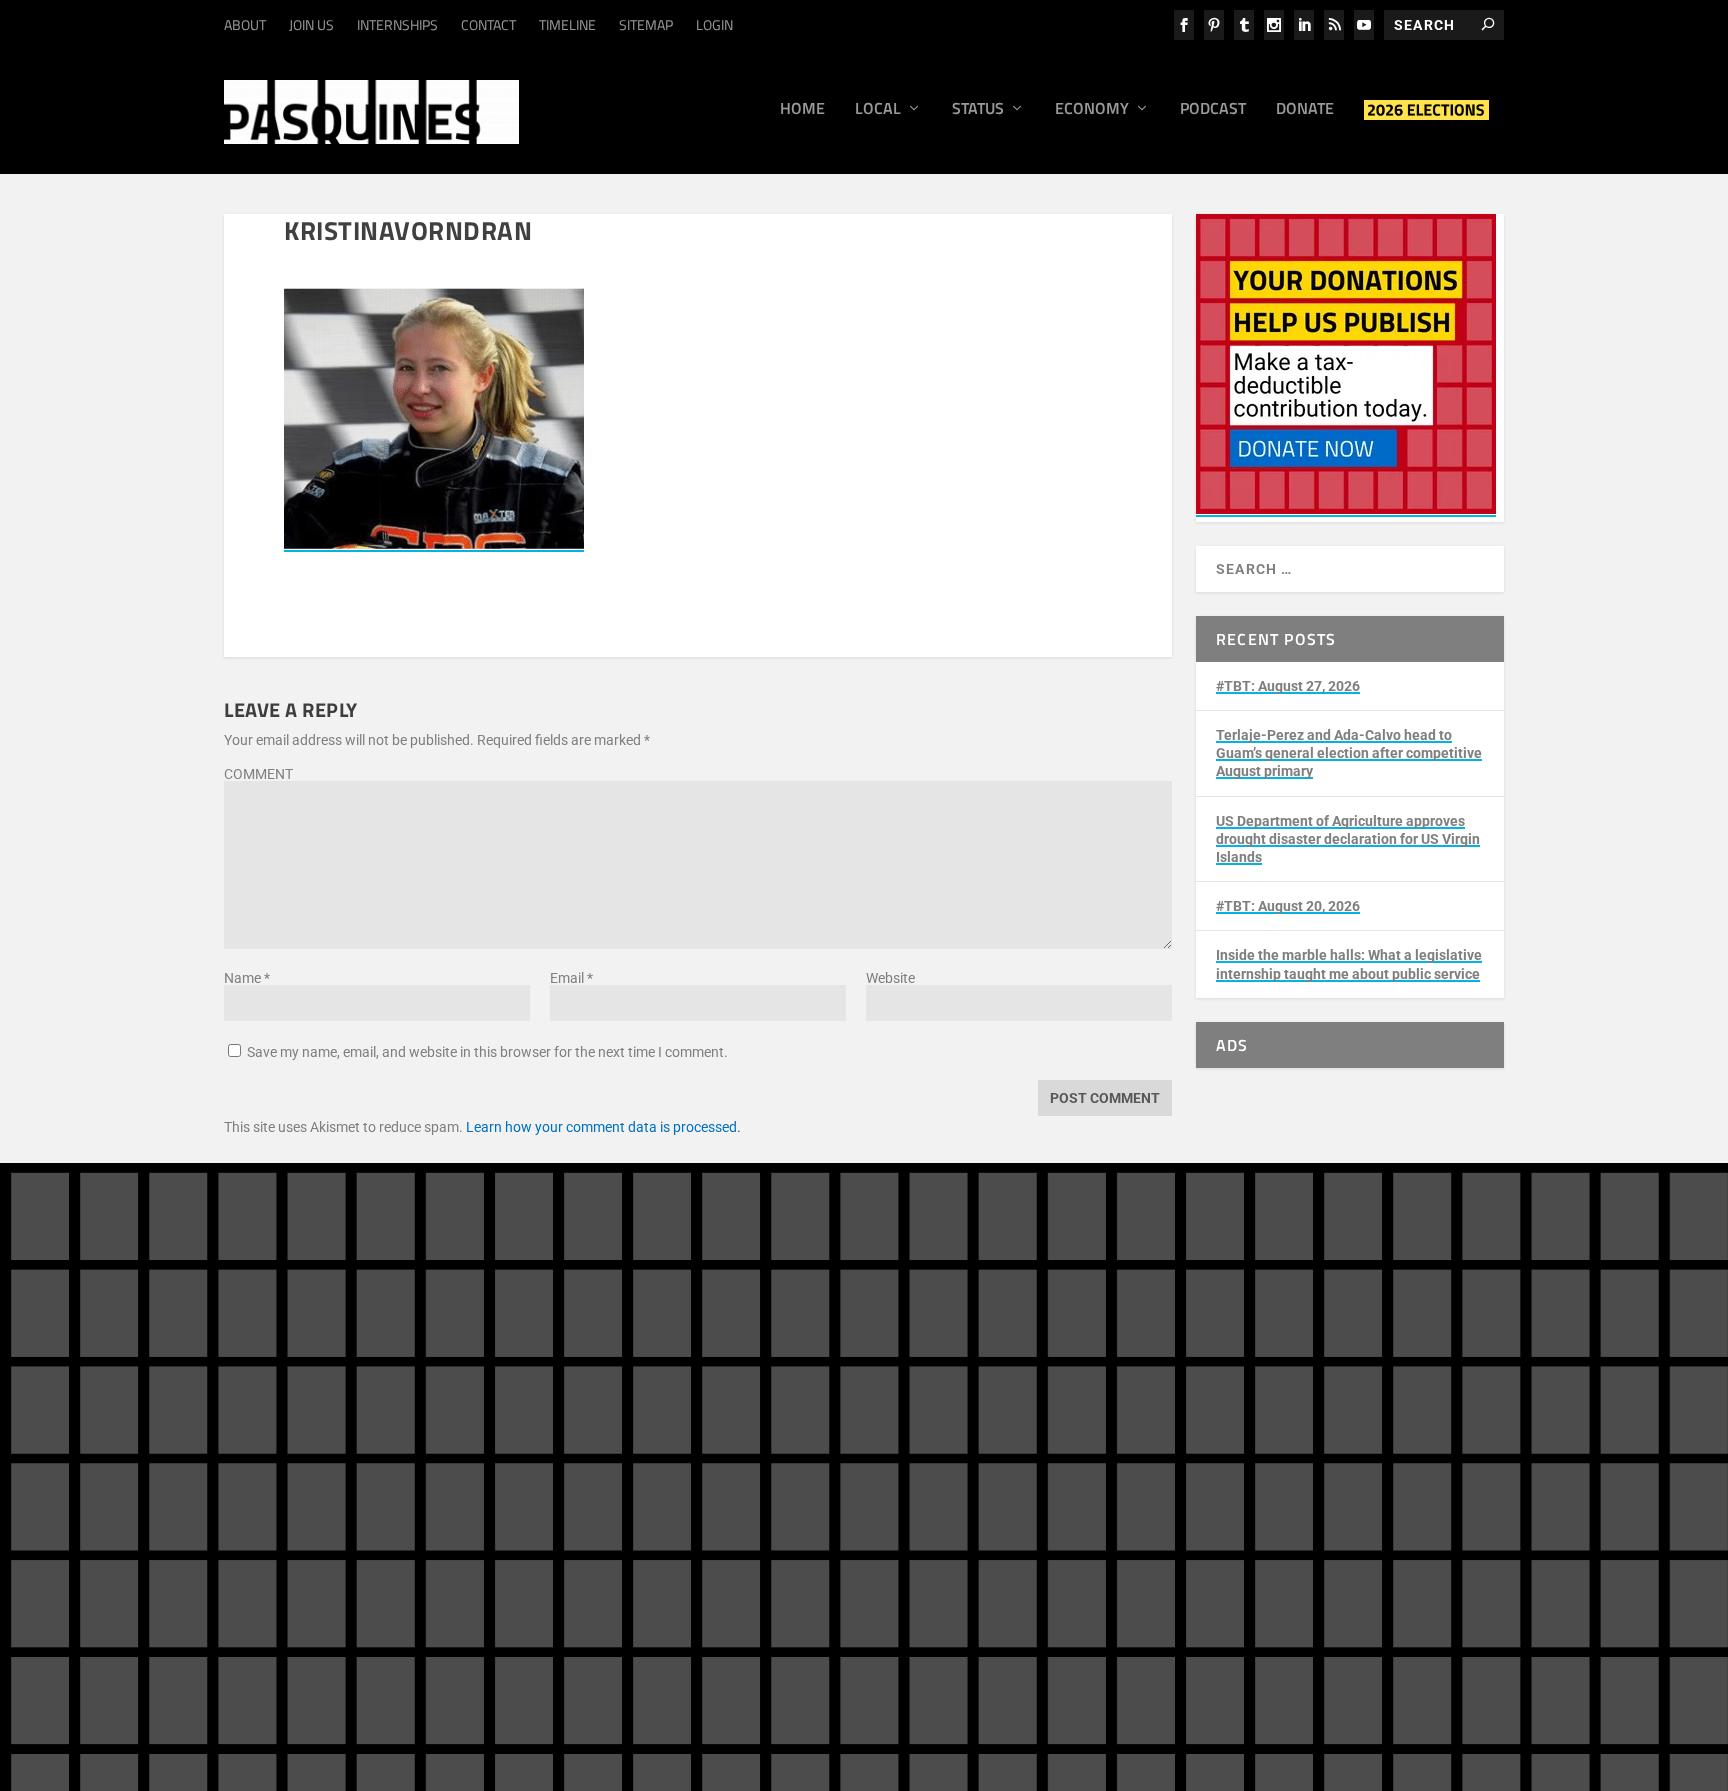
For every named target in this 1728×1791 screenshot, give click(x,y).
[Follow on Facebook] (1244, 1392)
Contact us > (957, 1482)
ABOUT (245, 24)
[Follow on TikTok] (1404, 1392)
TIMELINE (567, 24)
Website (890, 978)
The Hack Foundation (541, 1618)
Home (802, 110)
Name (247, 978)
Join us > (946, 1436)
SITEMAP (646, 24)
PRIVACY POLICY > (569, 1514)
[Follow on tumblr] (1324, 1392)
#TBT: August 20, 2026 (1288, 906)
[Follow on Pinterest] (1244, 1432)
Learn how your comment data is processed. (603, 1127)
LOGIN (714, 24)
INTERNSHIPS (397, 24)
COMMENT (258, 774)
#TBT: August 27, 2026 (1288, 686)
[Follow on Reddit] (1284, 1432)
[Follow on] (1324, 1432)
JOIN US (311, 24)
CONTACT (488, 24)
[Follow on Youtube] (1444, 1392)
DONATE (971, 1379)
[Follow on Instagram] (1284, 1392)
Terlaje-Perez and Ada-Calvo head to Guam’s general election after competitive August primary (1349, 753)
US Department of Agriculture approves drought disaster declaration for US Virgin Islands (1348, 839)
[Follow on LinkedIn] (1364, 1392)
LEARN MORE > (307, 1514)
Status (978, 110)
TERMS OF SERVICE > (432, 1514)
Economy (1092, 110)
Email (571, 978)
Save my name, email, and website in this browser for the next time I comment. (487, 1052)
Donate (1305, 110)
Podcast (1213, 110)
